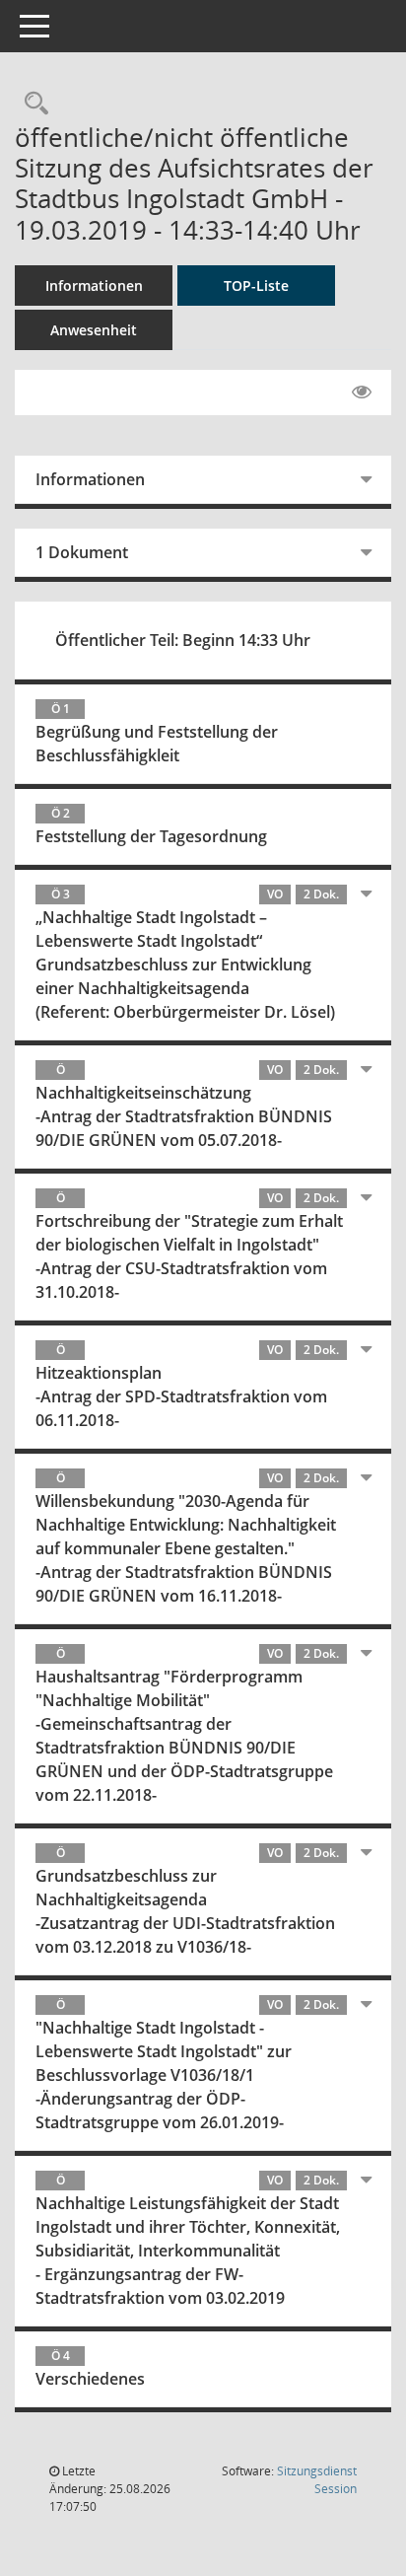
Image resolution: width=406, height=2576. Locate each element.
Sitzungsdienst (317, 2480)
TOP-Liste (256, 286)
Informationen (94, 286)
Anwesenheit (94, 330)
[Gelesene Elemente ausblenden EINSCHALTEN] (362, 393)
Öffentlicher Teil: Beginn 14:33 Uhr (183, 640)
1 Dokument (82, 552)
